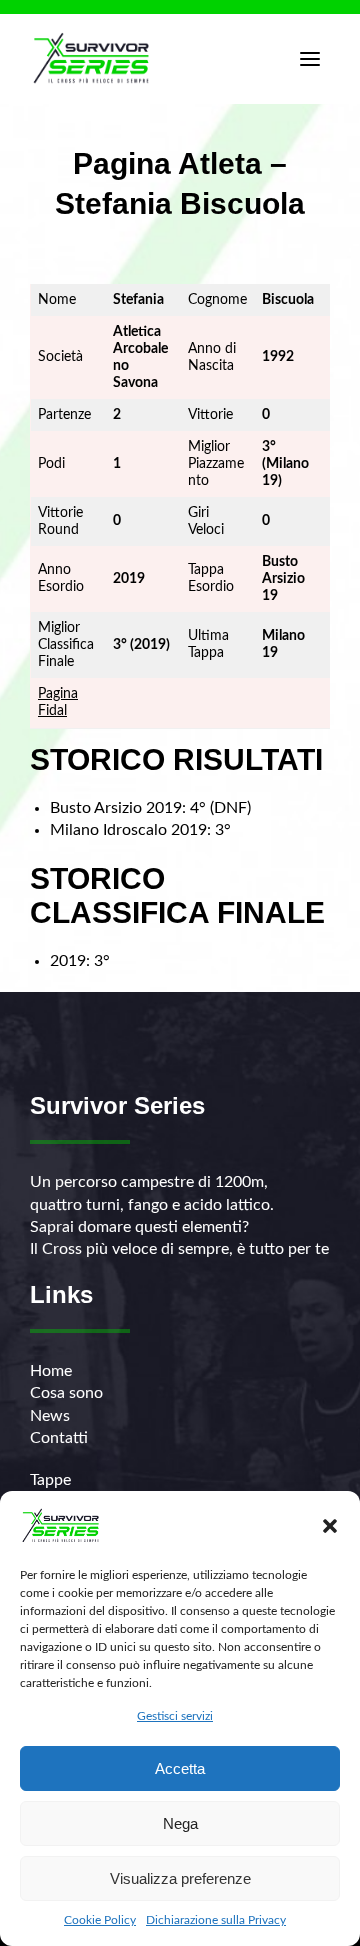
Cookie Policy (100, 1920)
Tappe (50, 1480)
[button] (330, 1526)
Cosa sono (66, 1393)
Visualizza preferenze (180, 1878)
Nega (180, 1823)
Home (51, 1371)
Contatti (59, 1438)
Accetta (180, 1768)
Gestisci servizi (175, 1716)
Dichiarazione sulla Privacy (216, 1920)
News (50, 1416)
